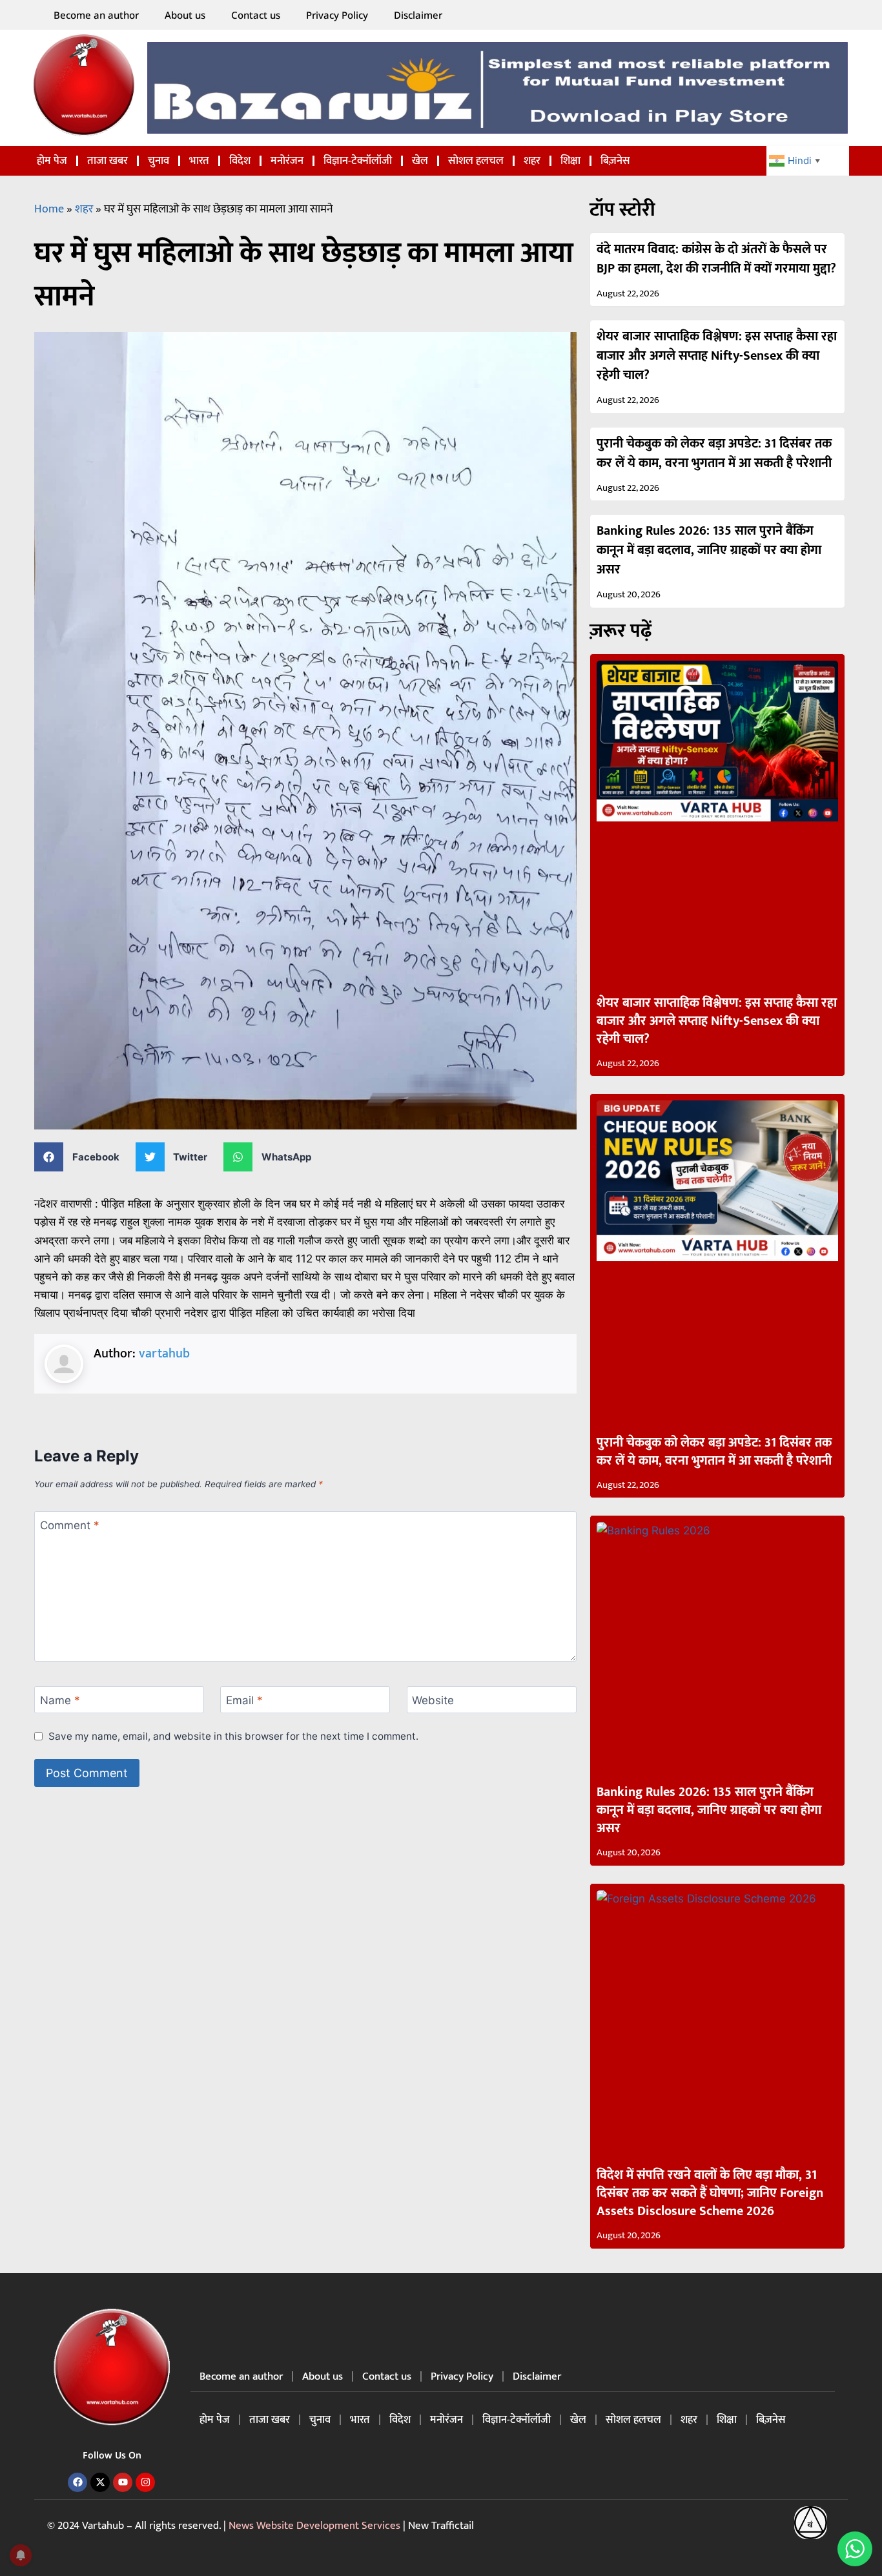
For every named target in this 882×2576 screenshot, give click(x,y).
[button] (82, 1157)
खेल (420, 161)
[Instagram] (145, 2482)
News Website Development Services (314, 2526)
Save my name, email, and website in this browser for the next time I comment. (233, 1736)
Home (49, 209)
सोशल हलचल (476, 161)
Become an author (96, 15)
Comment (70, 1525)
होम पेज (52, 161)
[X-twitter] (100, 2482)
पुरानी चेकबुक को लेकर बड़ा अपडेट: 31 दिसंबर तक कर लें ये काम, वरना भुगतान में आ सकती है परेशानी (714, 453)
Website (433, 1700)
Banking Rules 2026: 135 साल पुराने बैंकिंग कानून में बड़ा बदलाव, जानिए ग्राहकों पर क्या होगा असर (709, 550)
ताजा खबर (108, 161)
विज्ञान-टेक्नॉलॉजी (358, 161)
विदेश (240, 161)
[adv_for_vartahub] (497, 88)
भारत (199, 161)
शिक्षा (570, 161)
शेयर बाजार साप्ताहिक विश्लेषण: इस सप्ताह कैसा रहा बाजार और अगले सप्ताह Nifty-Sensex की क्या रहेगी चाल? (717, 356)
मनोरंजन (287, 161)
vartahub (164, 1354)
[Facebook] (77, 2482)
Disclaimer (418, 15)
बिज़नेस (615, 161)
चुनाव (159, 161)
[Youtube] (123, 2482)
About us (185, 15)
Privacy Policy (337, 15)
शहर (532, 161)
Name (60, 1700)
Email (244, 1700)
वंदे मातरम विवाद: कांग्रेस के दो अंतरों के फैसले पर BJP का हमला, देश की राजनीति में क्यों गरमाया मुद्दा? (716, 259)
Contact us (256, 15)
